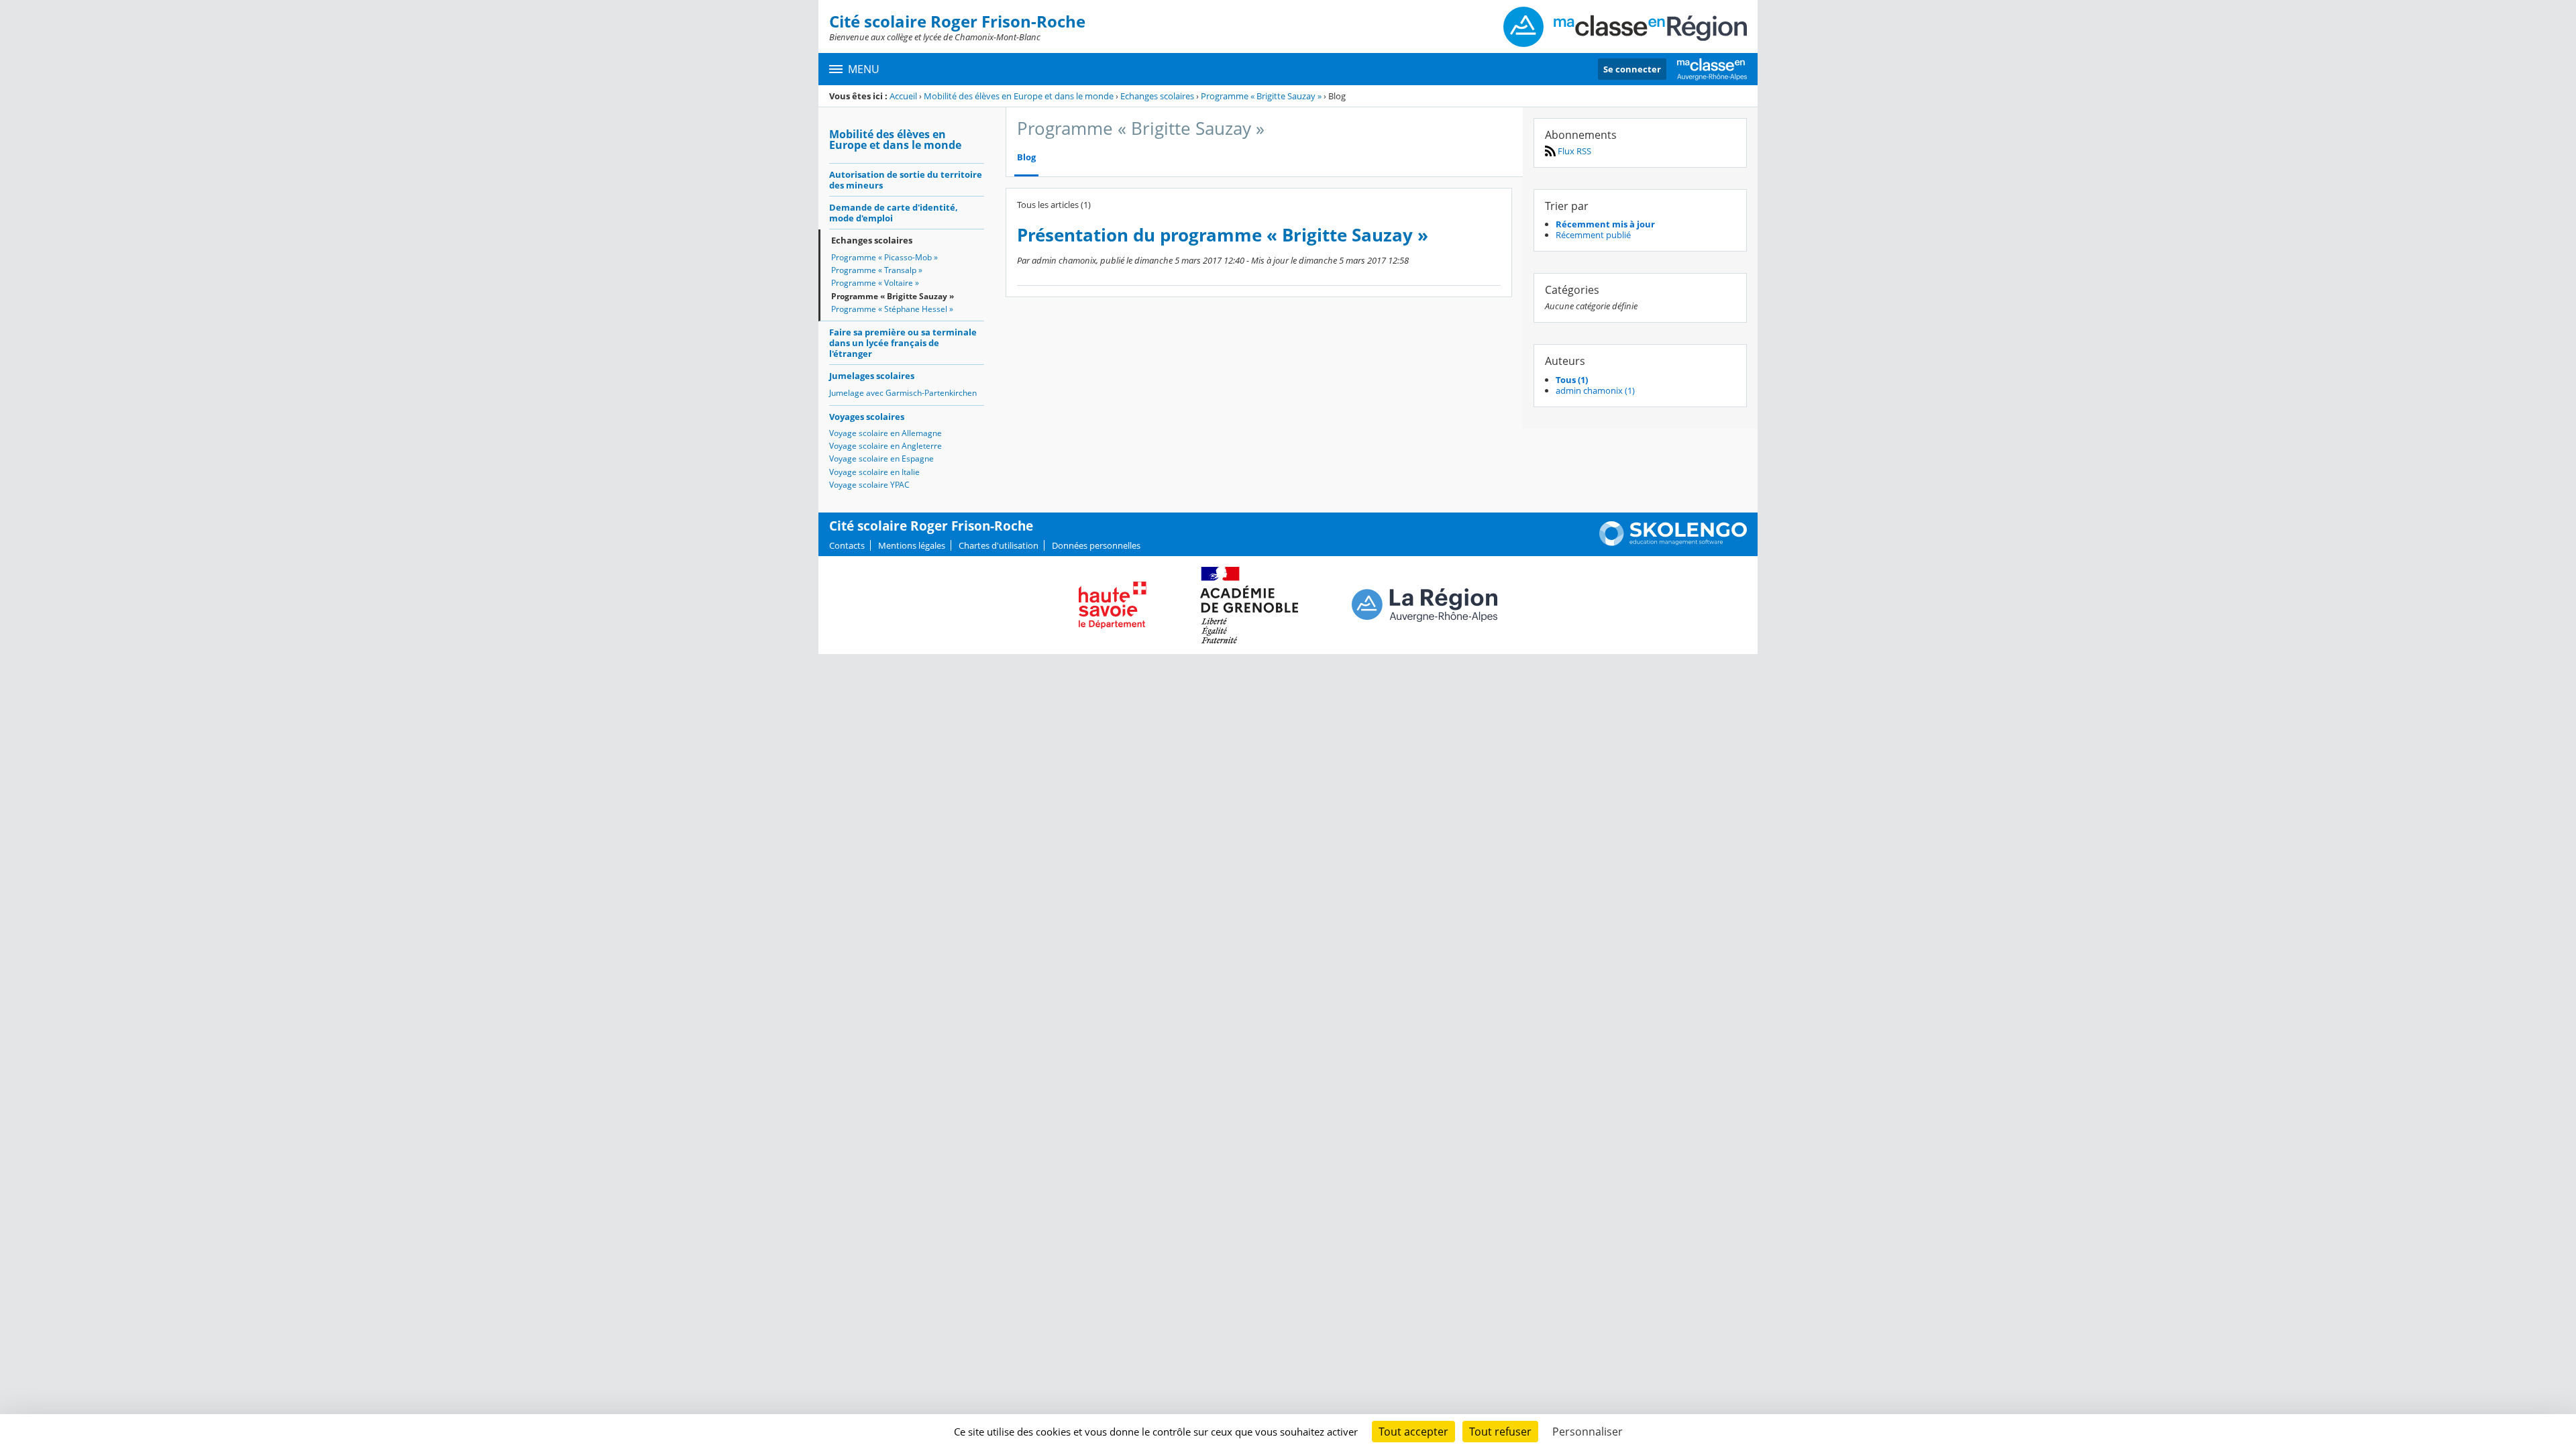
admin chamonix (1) (1595, 390)
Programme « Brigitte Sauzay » (1261, 96)
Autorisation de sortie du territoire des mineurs (906, 180)
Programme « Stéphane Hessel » (892, 309)
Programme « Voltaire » (875, 283)
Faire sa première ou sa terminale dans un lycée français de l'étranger (903, 343)
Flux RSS (1573, 151)
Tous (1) (1572, 380)
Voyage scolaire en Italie (874, 472)
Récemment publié (1593, 235)
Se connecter (1632, 69)
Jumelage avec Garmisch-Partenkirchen (903, 393)
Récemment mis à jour (1605, 224)
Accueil (903, 96)
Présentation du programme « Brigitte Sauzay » (1223, 235)
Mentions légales (912, 545)
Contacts (847, 545)
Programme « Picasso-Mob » (884, 257)
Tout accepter (1413, 1432)
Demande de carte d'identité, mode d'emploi (894, 213)
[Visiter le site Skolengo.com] (1673, 543)
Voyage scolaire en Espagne (881, 459)
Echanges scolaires (1157, 96)
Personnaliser (1588, 1432)
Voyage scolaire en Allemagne (885, 433)
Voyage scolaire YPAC (869, 485)
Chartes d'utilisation (999, 545)
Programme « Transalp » (877, 270)
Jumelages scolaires (872, 376)
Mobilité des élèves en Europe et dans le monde (1019, 96)
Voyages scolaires (867, 417)
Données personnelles (1096, 545)
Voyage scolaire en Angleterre (885, 446)
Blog (1026, 157)
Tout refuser (1500, 1432)
